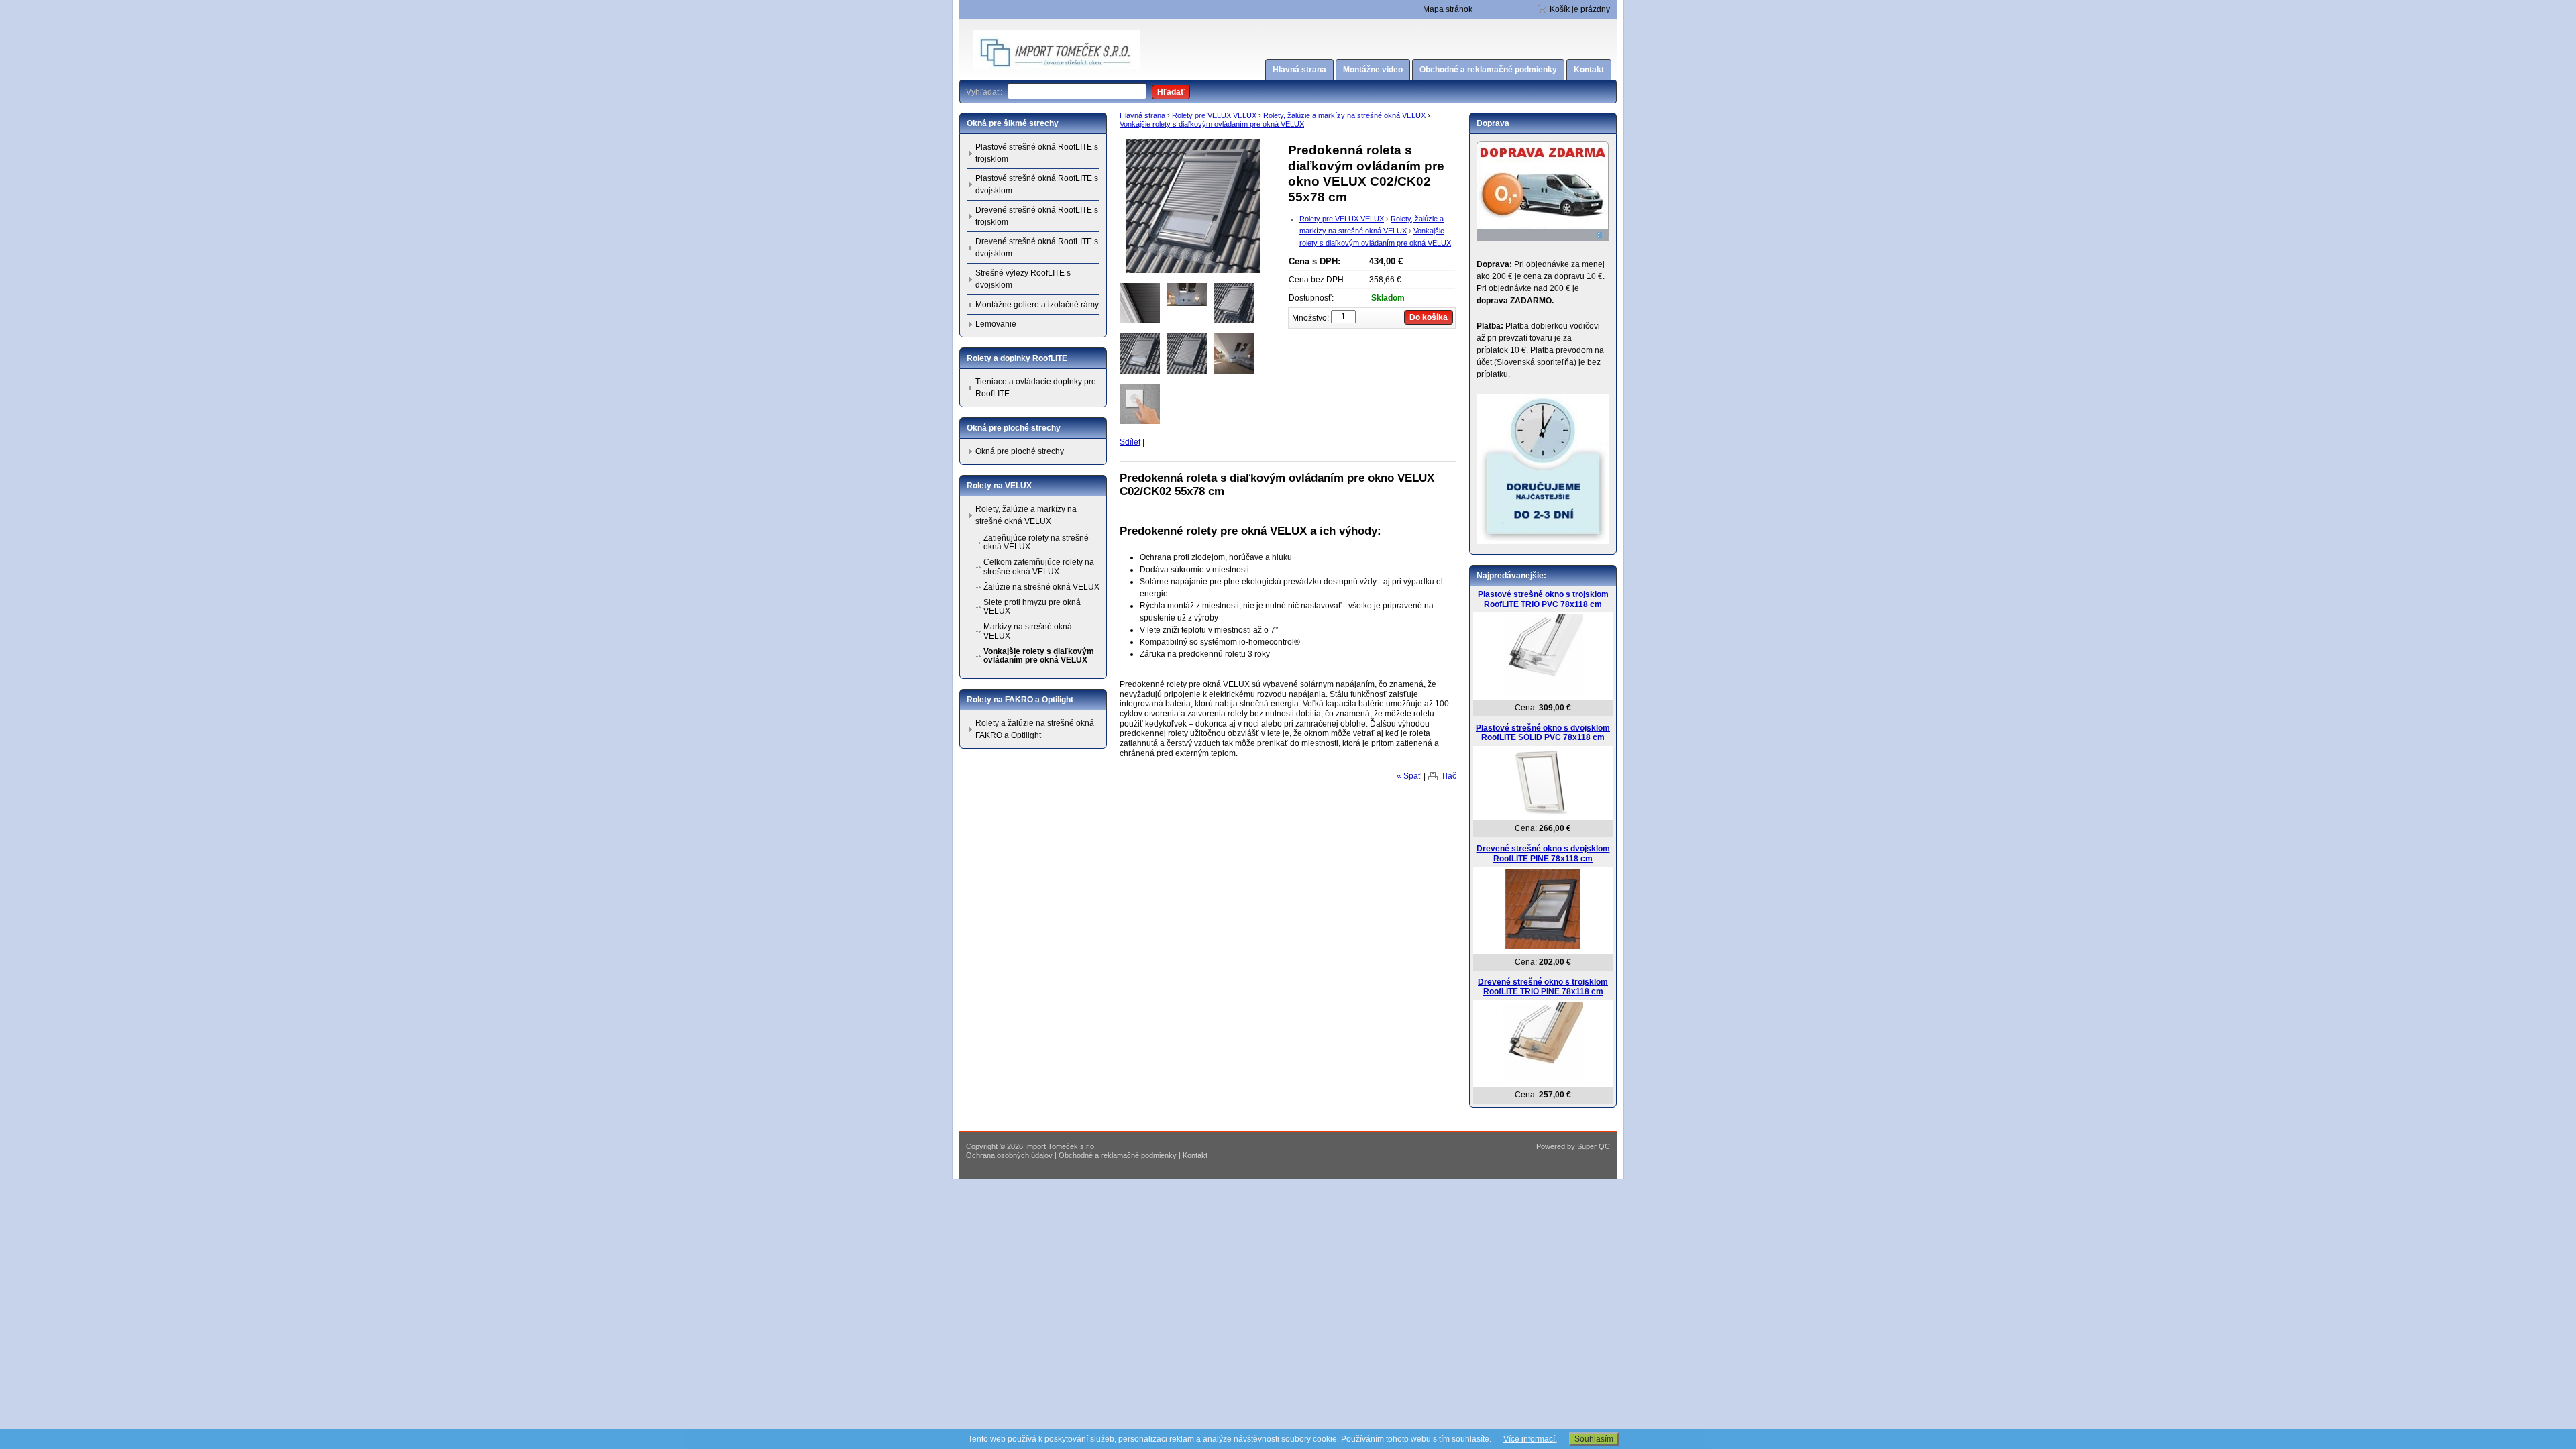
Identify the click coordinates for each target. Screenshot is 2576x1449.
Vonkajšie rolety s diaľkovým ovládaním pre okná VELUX (1212, 124)
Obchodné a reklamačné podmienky (1488, 70)
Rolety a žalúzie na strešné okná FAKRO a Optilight (1035, 729)
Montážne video (1373, 70)
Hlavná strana (1299, 70)
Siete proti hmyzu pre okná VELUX (1032, 607)
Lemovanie (996, 324)
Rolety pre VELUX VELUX (1214, 115)
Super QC (1594, 1146)
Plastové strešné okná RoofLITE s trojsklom (1037, 153)
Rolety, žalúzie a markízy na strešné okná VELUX (1344, 115)
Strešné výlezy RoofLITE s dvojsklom (1023, 279)
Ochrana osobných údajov (1009, 1155)
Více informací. (1530, 1439)
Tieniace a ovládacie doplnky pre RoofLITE (1036, 388)
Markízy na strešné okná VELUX (1028, 631)
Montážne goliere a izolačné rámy (1037, 305)
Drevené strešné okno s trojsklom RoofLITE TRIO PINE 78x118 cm (1543, 987)
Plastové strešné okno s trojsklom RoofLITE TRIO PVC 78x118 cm (1543, 599)
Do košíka (1429, 317)
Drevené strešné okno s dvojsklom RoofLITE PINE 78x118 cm (1543, 854)
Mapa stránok (1448, 9)
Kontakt (1589, 70)
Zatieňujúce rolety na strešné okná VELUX (1036, 542)
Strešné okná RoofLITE (1015, 50)
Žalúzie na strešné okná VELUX (1041, 587)
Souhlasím (1594, 1439)
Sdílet (1130, 442)
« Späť (1409, 776)
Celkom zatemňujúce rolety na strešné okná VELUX (1039, 567)
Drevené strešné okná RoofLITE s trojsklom (1037, 216)
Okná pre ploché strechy (1020, 451)
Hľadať (1171, 92)
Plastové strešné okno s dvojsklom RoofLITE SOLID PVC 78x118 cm (1543, 733)
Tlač (1449, 776)
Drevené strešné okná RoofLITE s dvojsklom (1037, 248)
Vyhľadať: (984, 92)
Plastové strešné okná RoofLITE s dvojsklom (1037, 184)
